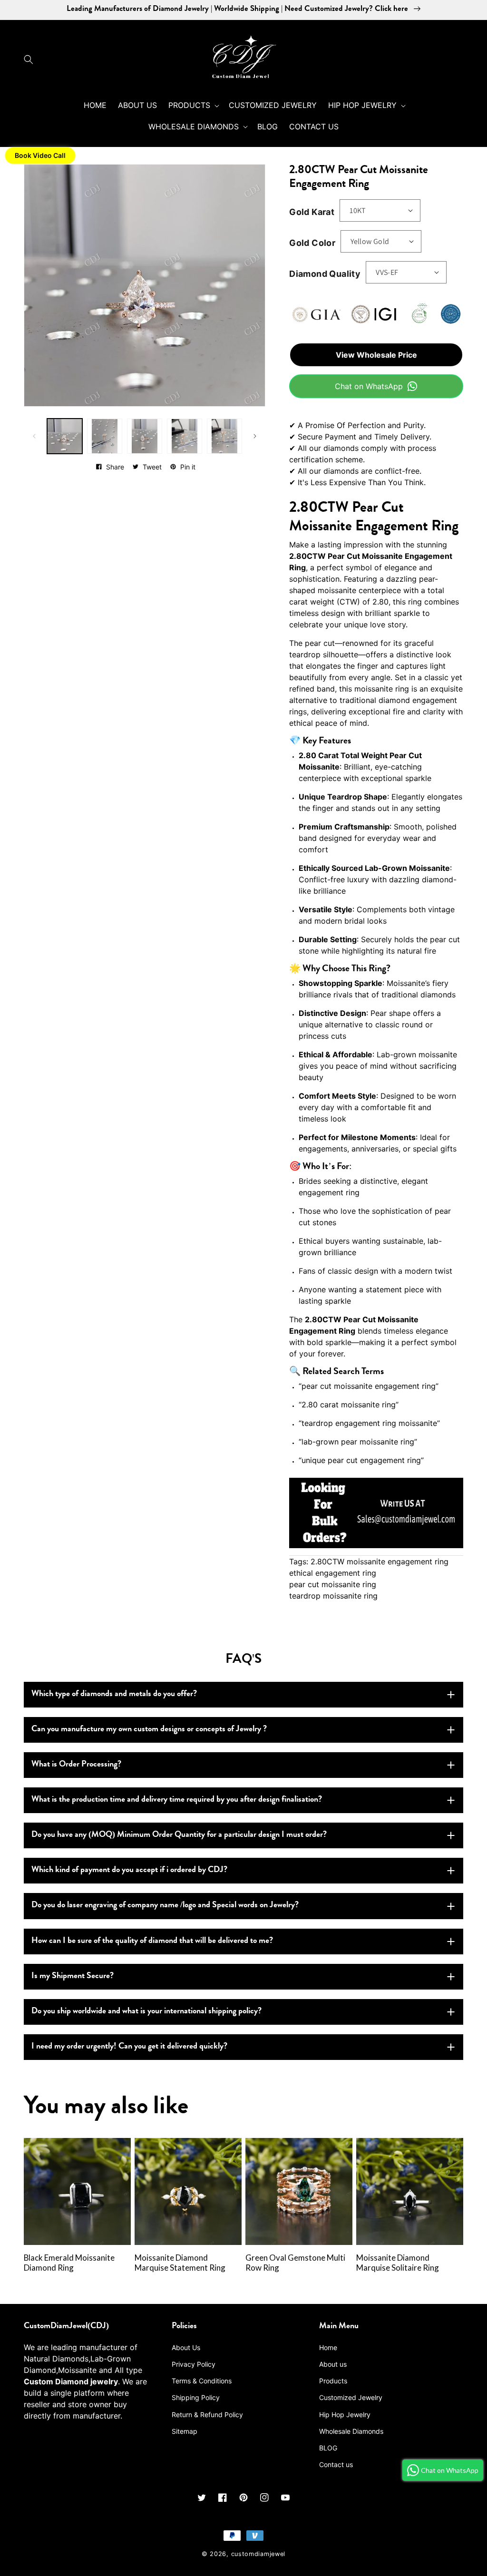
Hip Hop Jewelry (345, 2415)
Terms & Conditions (202, 2381)
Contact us (336, 2464)
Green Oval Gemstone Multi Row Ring (295, 2263)
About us (333, 2364)
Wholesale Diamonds (351, 2431)
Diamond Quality (325, 274)
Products (333, 2381)
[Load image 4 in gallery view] (185, 436)
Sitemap (185, 2431)
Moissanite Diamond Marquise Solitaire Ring (398, 2263)
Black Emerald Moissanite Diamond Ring (69, 2263)
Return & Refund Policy (207, 2415)
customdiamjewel (258, 2554)
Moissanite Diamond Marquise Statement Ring (180, 2263)
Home (328, 2347)
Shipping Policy (196, 2397)
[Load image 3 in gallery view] (145, 436)
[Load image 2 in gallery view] (105, 436)
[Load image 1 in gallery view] (65, 436)
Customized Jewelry (351, 2397)
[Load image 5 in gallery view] (224, 436)
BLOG (328, 2448)
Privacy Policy (194, 2364)
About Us (186, 2347)
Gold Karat (312, 212)
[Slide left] (34, 436)
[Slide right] (255, 436)
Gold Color (312, 243)
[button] (31, 59)
